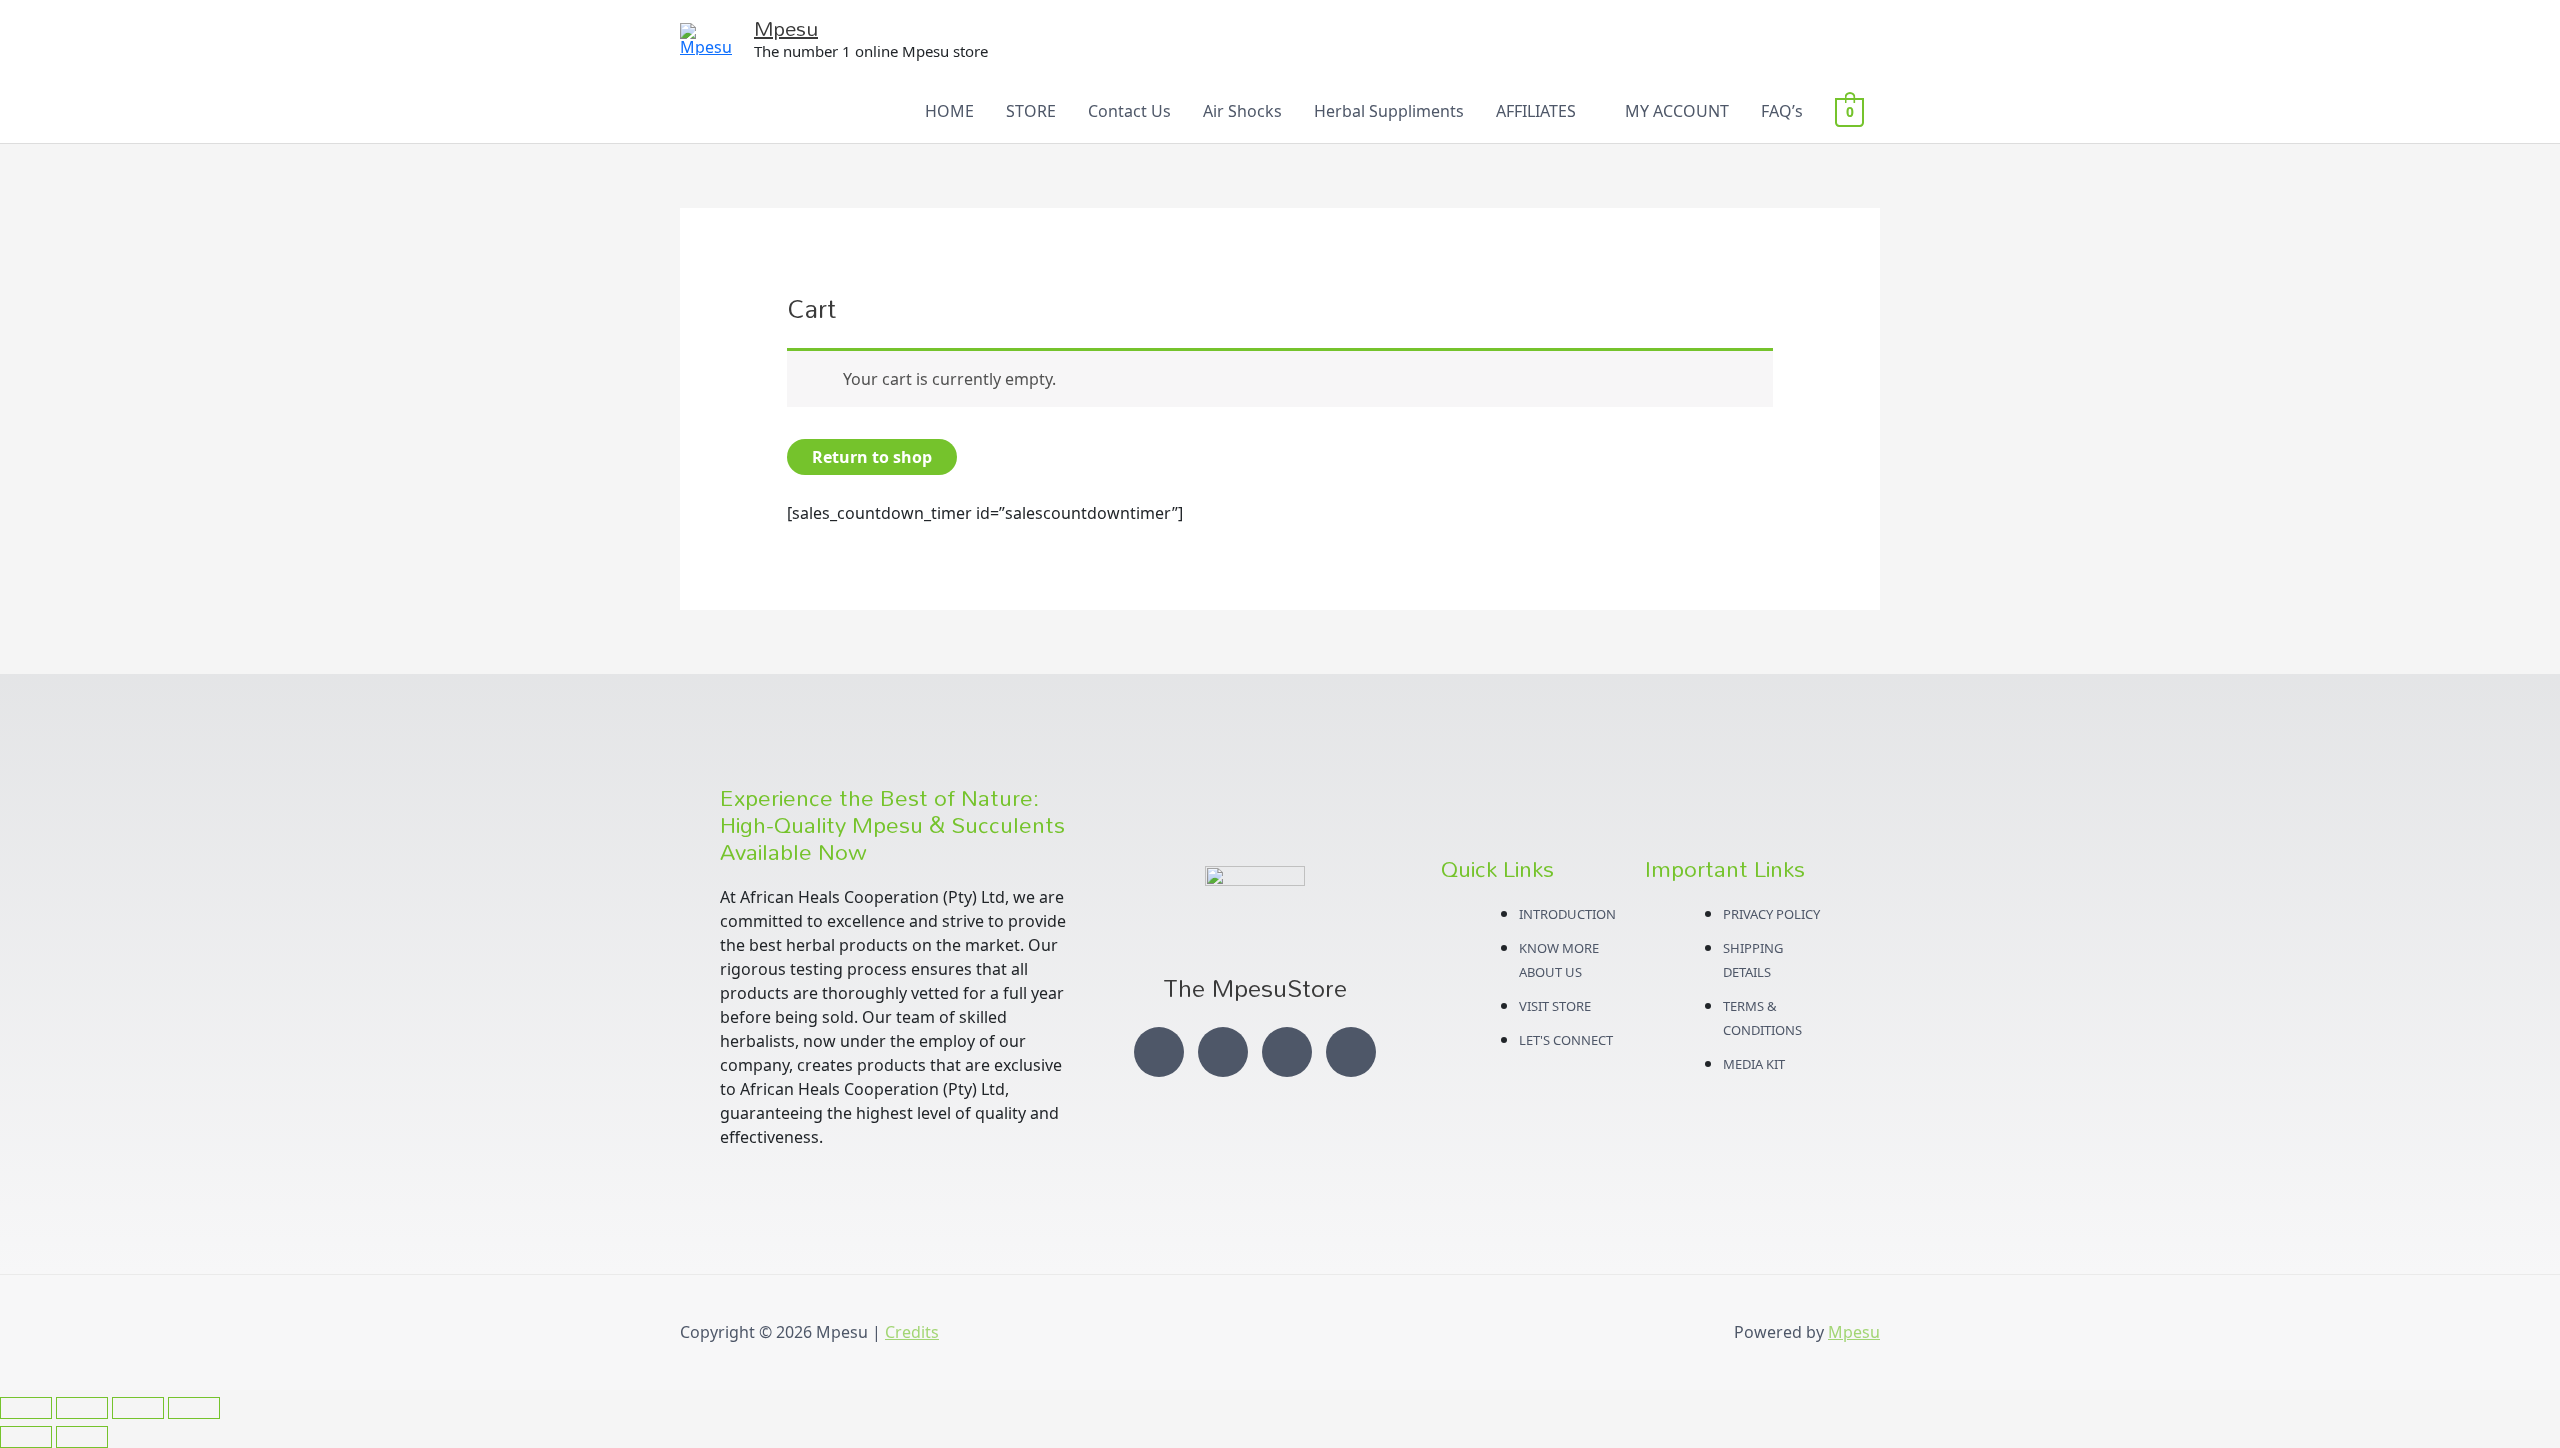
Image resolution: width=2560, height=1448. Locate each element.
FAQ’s (1782, 111)
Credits (912, 1332)
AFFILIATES (1536, 111)
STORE (1031, 111)
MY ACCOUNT (1677, 111)
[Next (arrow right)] (82, 1437)
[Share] (138, 1408)
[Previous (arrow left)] (26, 1437)
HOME (949, 111)
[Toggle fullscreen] (82, 1408)
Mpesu (786, 28)
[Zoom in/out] (26, 1408)
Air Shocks (1242, 111)
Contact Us (1129, 111)
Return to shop (872, 457)
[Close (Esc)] (194, 1408)
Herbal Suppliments (1389, 111)
